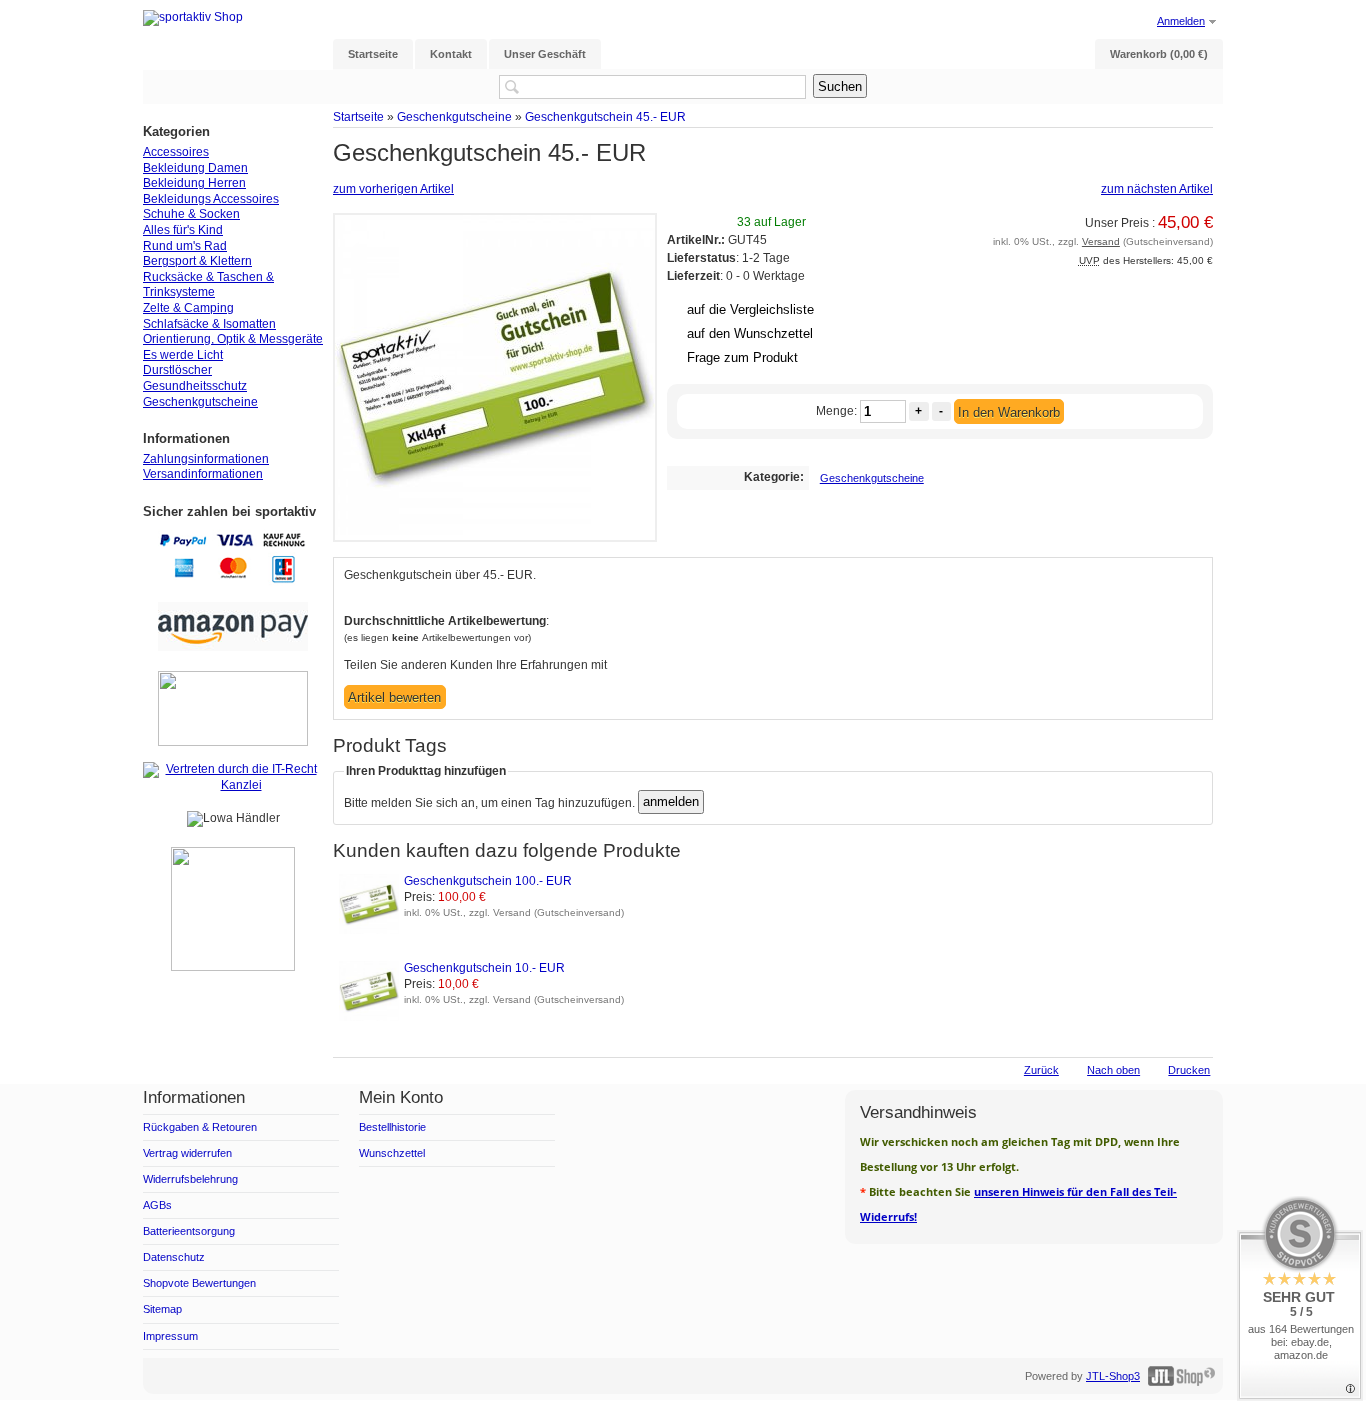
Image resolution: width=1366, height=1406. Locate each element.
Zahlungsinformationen (206, 459)
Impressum (170, 1336)
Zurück (1041, 1070)
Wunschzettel (392, 1153)
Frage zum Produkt (742, 357)
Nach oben (1113, 1070)
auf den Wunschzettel (750, 333)
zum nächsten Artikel (1157, 189)
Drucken (1189, 1070)
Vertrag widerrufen (187, 1153)
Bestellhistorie (392, 1127)
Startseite (358, 116)
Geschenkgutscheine (454, 116)
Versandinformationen (203, 474)
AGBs (157, 1205)
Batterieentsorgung (189, 1231)
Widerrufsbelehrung (190, 1179)
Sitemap (162, 1309)
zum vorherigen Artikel (393, 189)
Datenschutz (174, 1257)
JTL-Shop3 (1113, 1376)
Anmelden (1181, 21)
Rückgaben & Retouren (200, 1127)
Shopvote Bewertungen (199, 1283)
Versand (1101, 241)
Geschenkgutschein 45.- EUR (605, 116)
